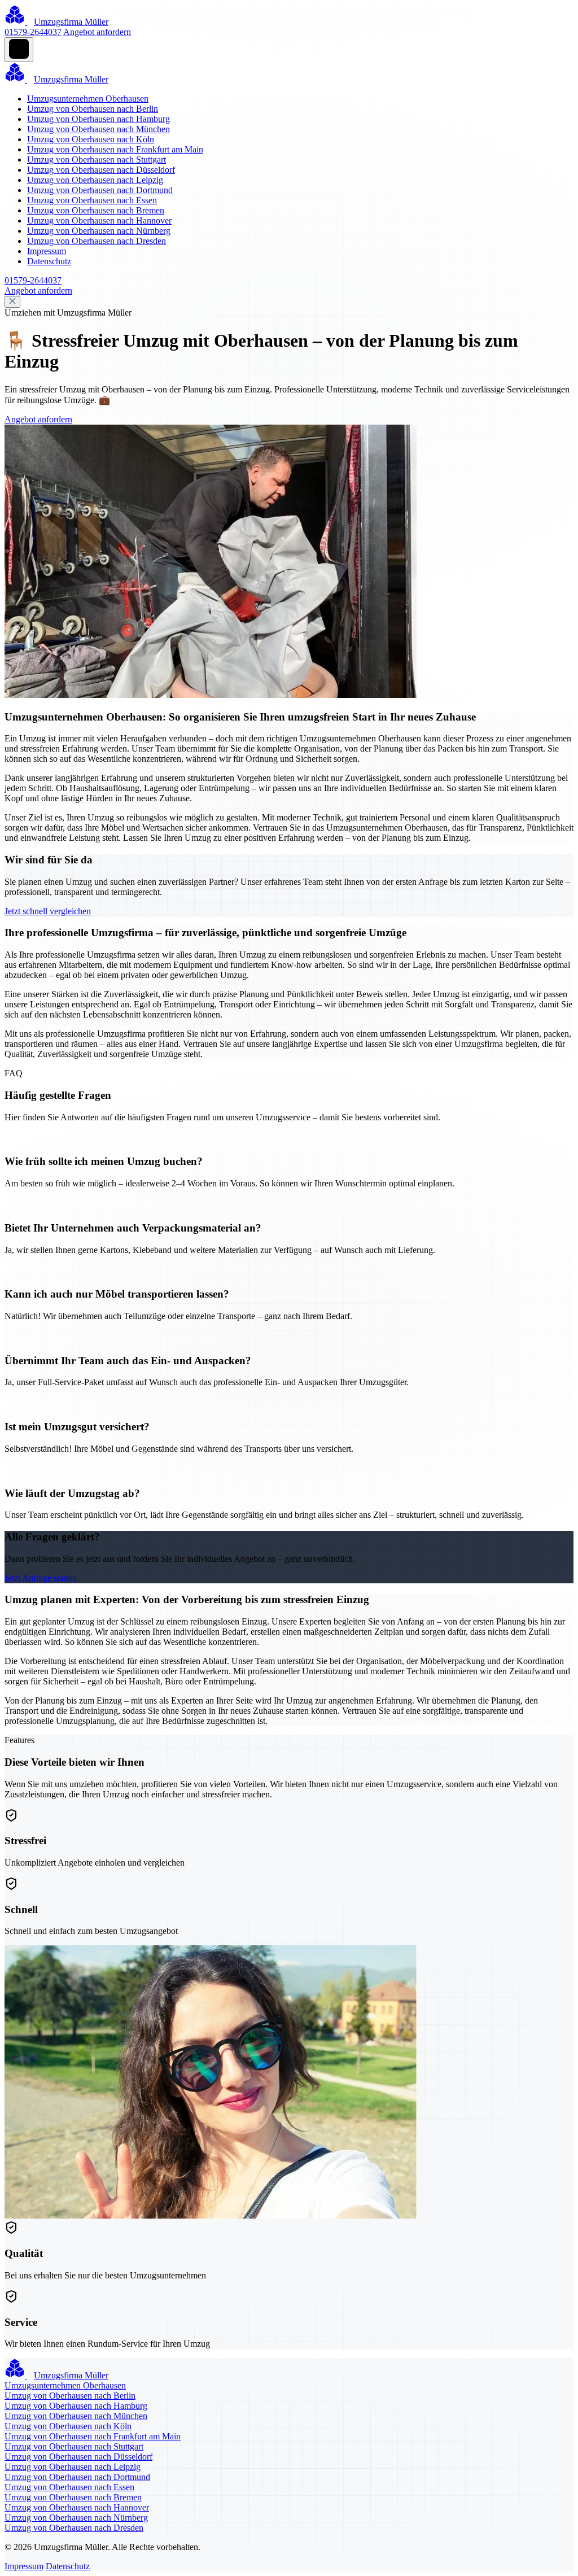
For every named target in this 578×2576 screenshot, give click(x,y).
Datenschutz (49, 261)
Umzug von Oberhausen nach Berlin (93, 109)
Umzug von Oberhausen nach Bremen (96, 210)
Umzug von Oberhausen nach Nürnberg (99, 231)
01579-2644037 (33, 32)
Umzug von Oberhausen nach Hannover (99, 221)
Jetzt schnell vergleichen (48, 911)
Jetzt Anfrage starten (41, 1578)
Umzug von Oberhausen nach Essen (92, 200)
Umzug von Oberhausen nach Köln (91, 139)
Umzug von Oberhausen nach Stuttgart (97, 160)
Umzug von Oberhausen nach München (98, 129)
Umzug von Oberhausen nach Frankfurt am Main (115, 149)
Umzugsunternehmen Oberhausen (88, 99)
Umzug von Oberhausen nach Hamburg (98, 119)
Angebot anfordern (97, 32)
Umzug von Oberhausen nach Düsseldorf (101, 170)
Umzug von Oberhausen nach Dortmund (100, 190)
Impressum (47, 251)
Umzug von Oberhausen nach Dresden (97, 241)
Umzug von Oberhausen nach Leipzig (95, 180)
